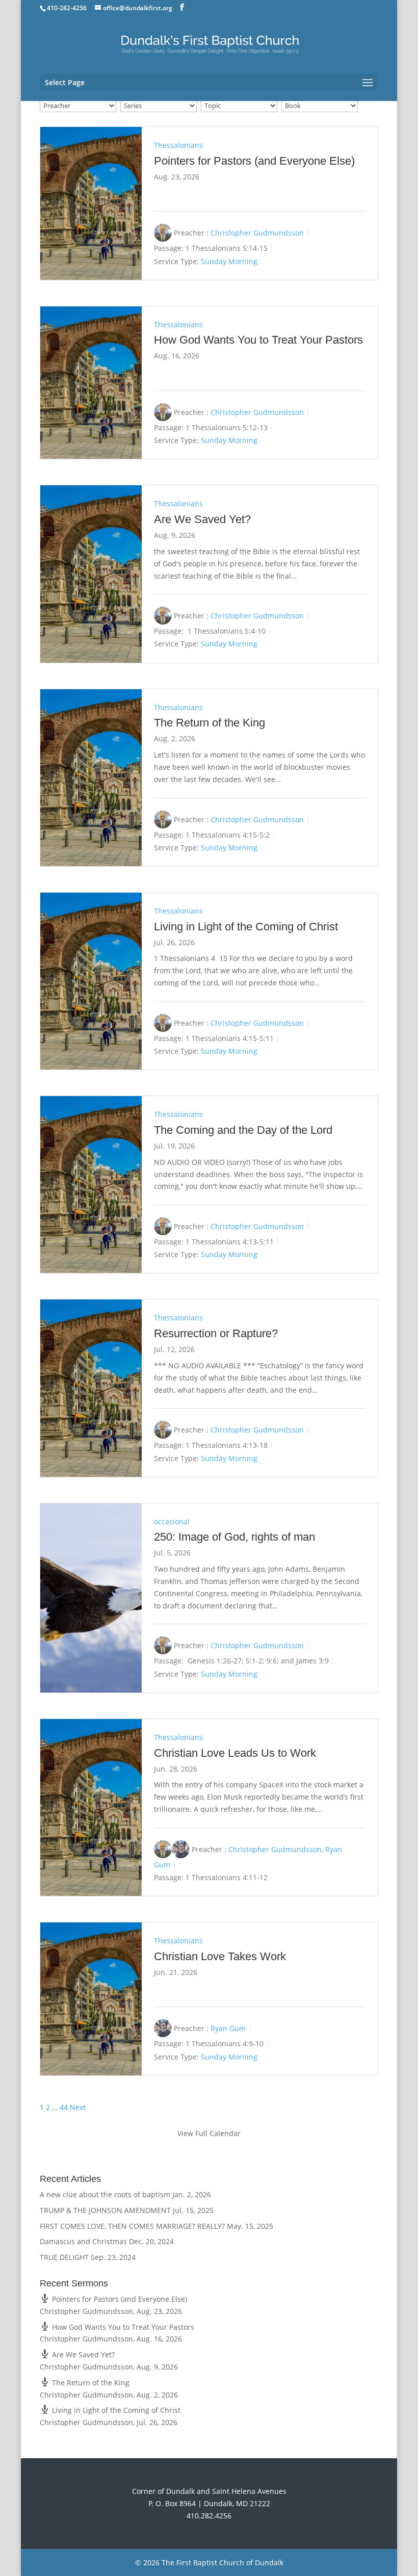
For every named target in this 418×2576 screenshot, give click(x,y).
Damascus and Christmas (83, 2241)
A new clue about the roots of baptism (105, 2194)
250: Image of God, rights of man (234, 1537)
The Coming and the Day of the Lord (243, 1130)
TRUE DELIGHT (64, 2257)
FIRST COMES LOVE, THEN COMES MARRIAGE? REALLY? (132, 2226)
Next (78, 2107)
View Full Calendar (209, 2133)
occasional (172, 1521)
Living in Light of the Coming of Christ (246, 927)
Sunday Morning (229, 261)
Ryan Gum (228, 2028)
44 (64, 2107)
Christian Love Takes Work (220, 1956)
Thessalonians (178, 145)
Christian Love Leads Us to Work (235, 1753)
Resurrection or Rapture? (216, 1333)
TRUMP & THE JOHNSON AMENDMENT (105, 2210)
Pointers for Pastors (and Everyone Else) (254, 161)
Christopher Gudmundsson (257, 233)
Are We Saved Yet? (202, 519)
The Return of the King (210, 723)
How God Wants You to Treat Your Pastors (258, 340)
